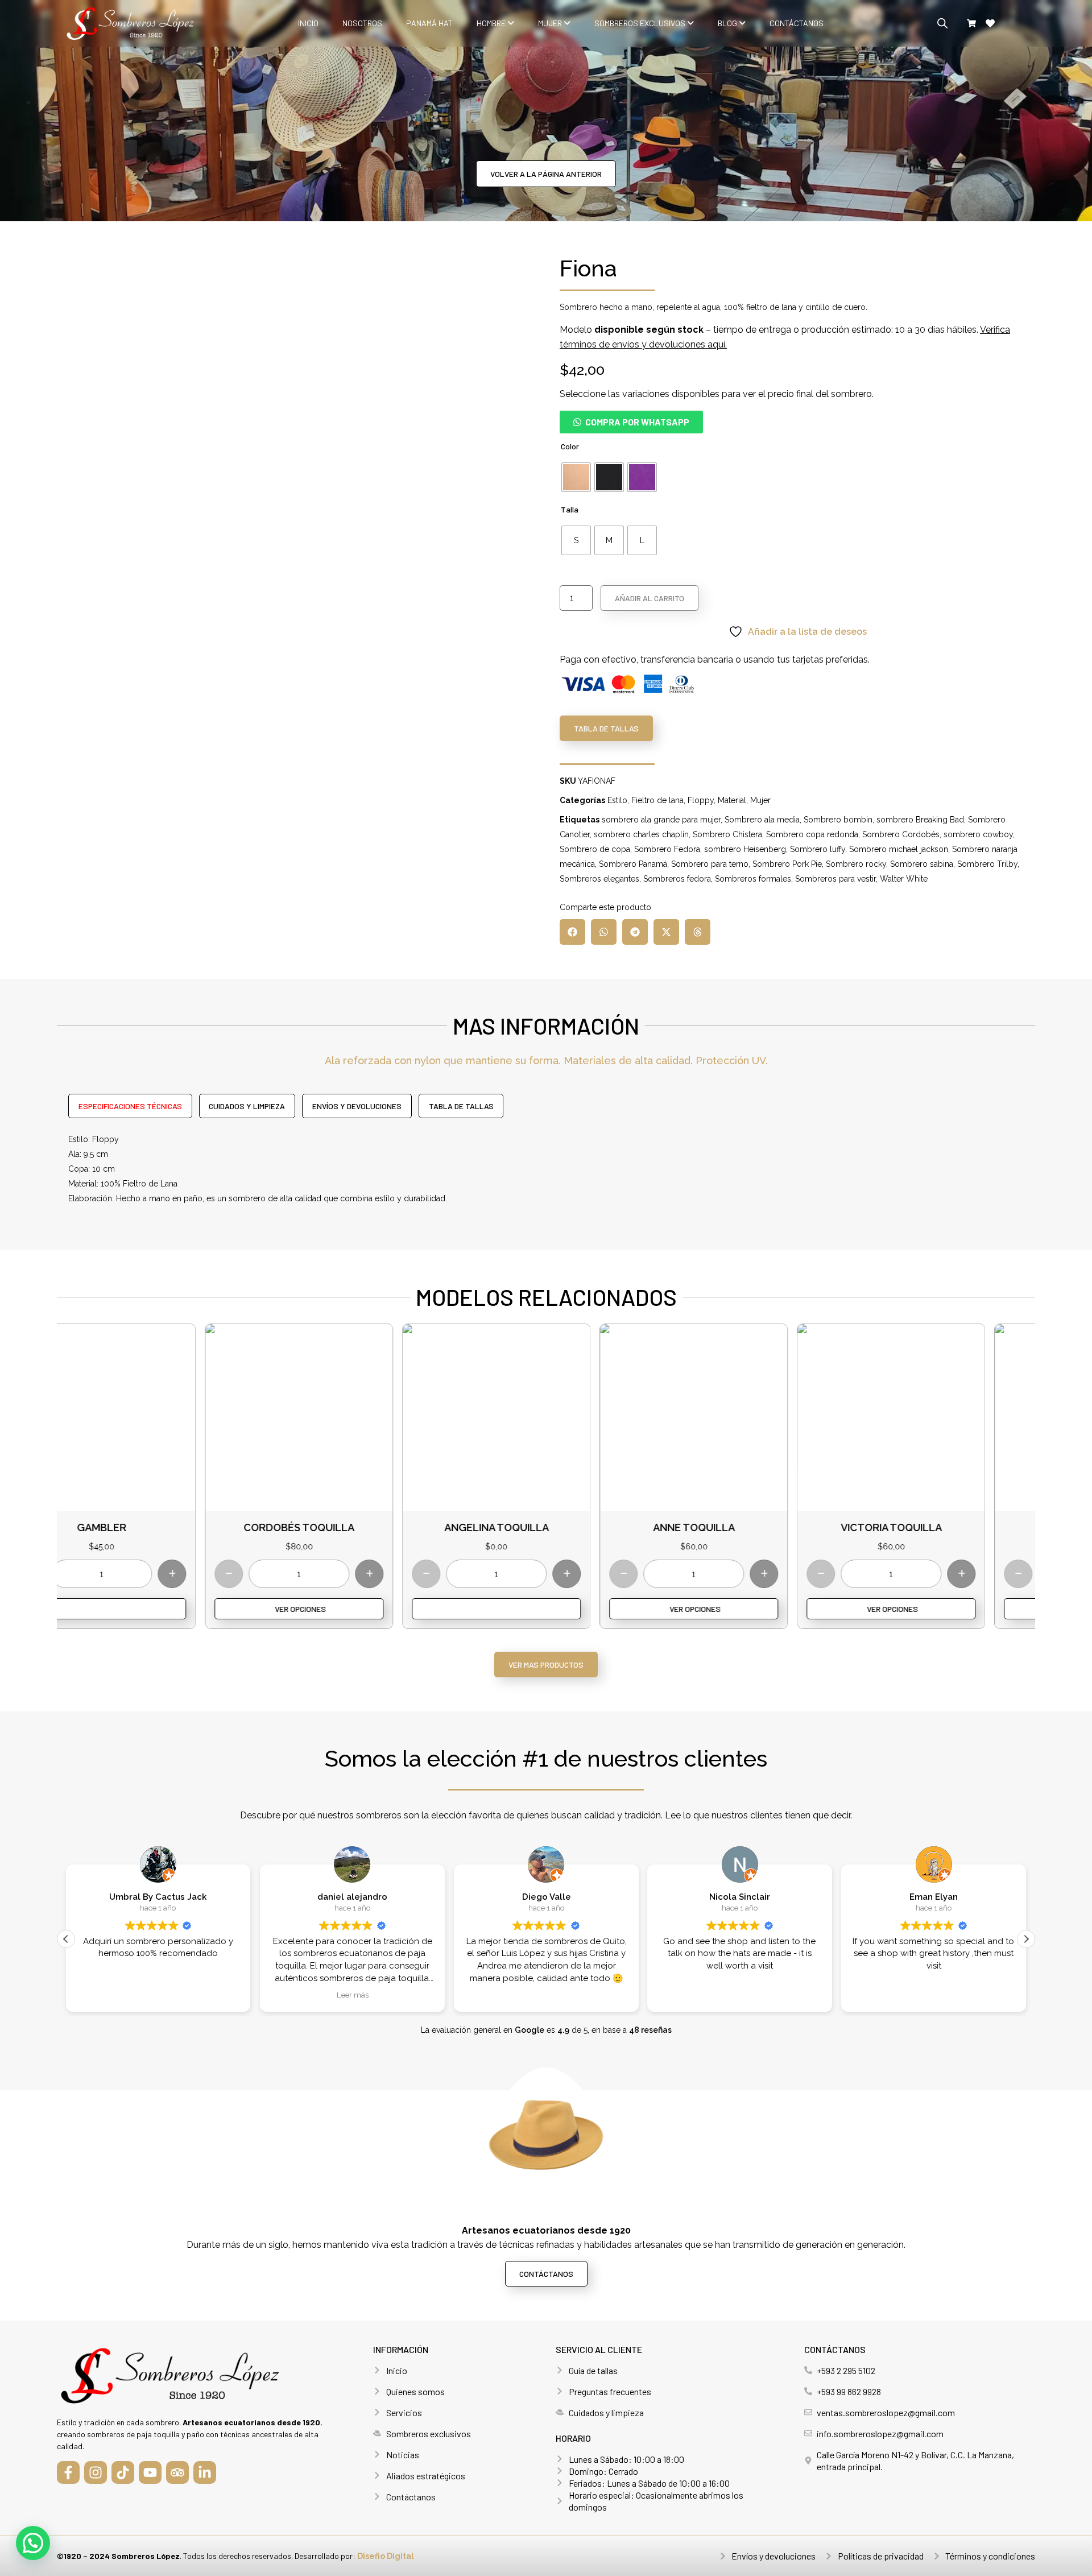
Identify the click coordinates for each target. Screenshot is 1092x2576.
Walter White (904, 879)
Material (732, 800)
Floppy (701, 800)
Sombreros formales (753, 879)
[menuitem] (495, 23)
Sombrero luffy (818, 849)
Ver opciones (152, 1609)
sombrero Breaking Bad (920, 820)
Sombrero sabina (922, 864)
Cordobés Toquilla (151, 1527)
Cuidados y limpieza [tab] (247, 1106)
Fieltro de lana (657, 800)
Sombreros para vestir (835, 879)
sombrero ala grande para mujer (661, 820)
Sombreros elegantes (599, 879)
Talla (570, 509)
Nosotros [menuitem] (362, 23)
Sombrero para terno (710, 864)
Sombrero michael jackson (899, 849)
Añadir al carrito (650, 598)
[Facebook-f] (68, 2472)
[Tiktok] (123, 2472)
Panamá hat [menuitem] (429, 23)
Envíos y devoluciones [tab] (357, 1106)
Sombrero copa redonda (812, 834)
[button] (631, 422)
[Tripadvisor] (177, 2472)
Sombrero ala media (762, 820)
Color (570, 446)
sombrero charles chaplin (641, 834)
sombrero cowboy (978, 834)
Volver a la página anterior (546, 174)
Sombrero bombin (838, 820)
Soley (940, 1527)
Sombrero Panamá (633, 864)
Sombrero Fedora (667, 849)
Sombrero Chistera (727, 834)
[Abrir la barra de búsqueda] (942, 23)
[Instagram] (96, 2472)
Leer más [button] (352, 1995)
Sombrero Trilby (987, 864)
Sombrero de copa (595, 849)
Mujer (760, 800)
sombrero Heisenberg (745, 849)
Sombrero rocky (856, 864)
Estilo (617, 800)
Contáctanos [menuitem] (797, 23)
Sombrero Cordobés (901, 834)
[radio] (576, 477)
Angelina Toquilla (349, 1527)
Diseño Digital (386, 2556)
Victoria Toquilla (743, 1527)
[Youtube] (150, 2472)
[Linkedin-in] (205, 2472)
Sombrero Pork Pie (787, 864)
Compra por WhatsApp (637, 422)
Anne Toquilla (546, 1527)
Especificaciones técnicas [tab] (130, 1106)
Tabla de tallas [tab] (461, 1106)
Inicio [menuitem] (308, 23)
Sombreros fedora (677, 879)
